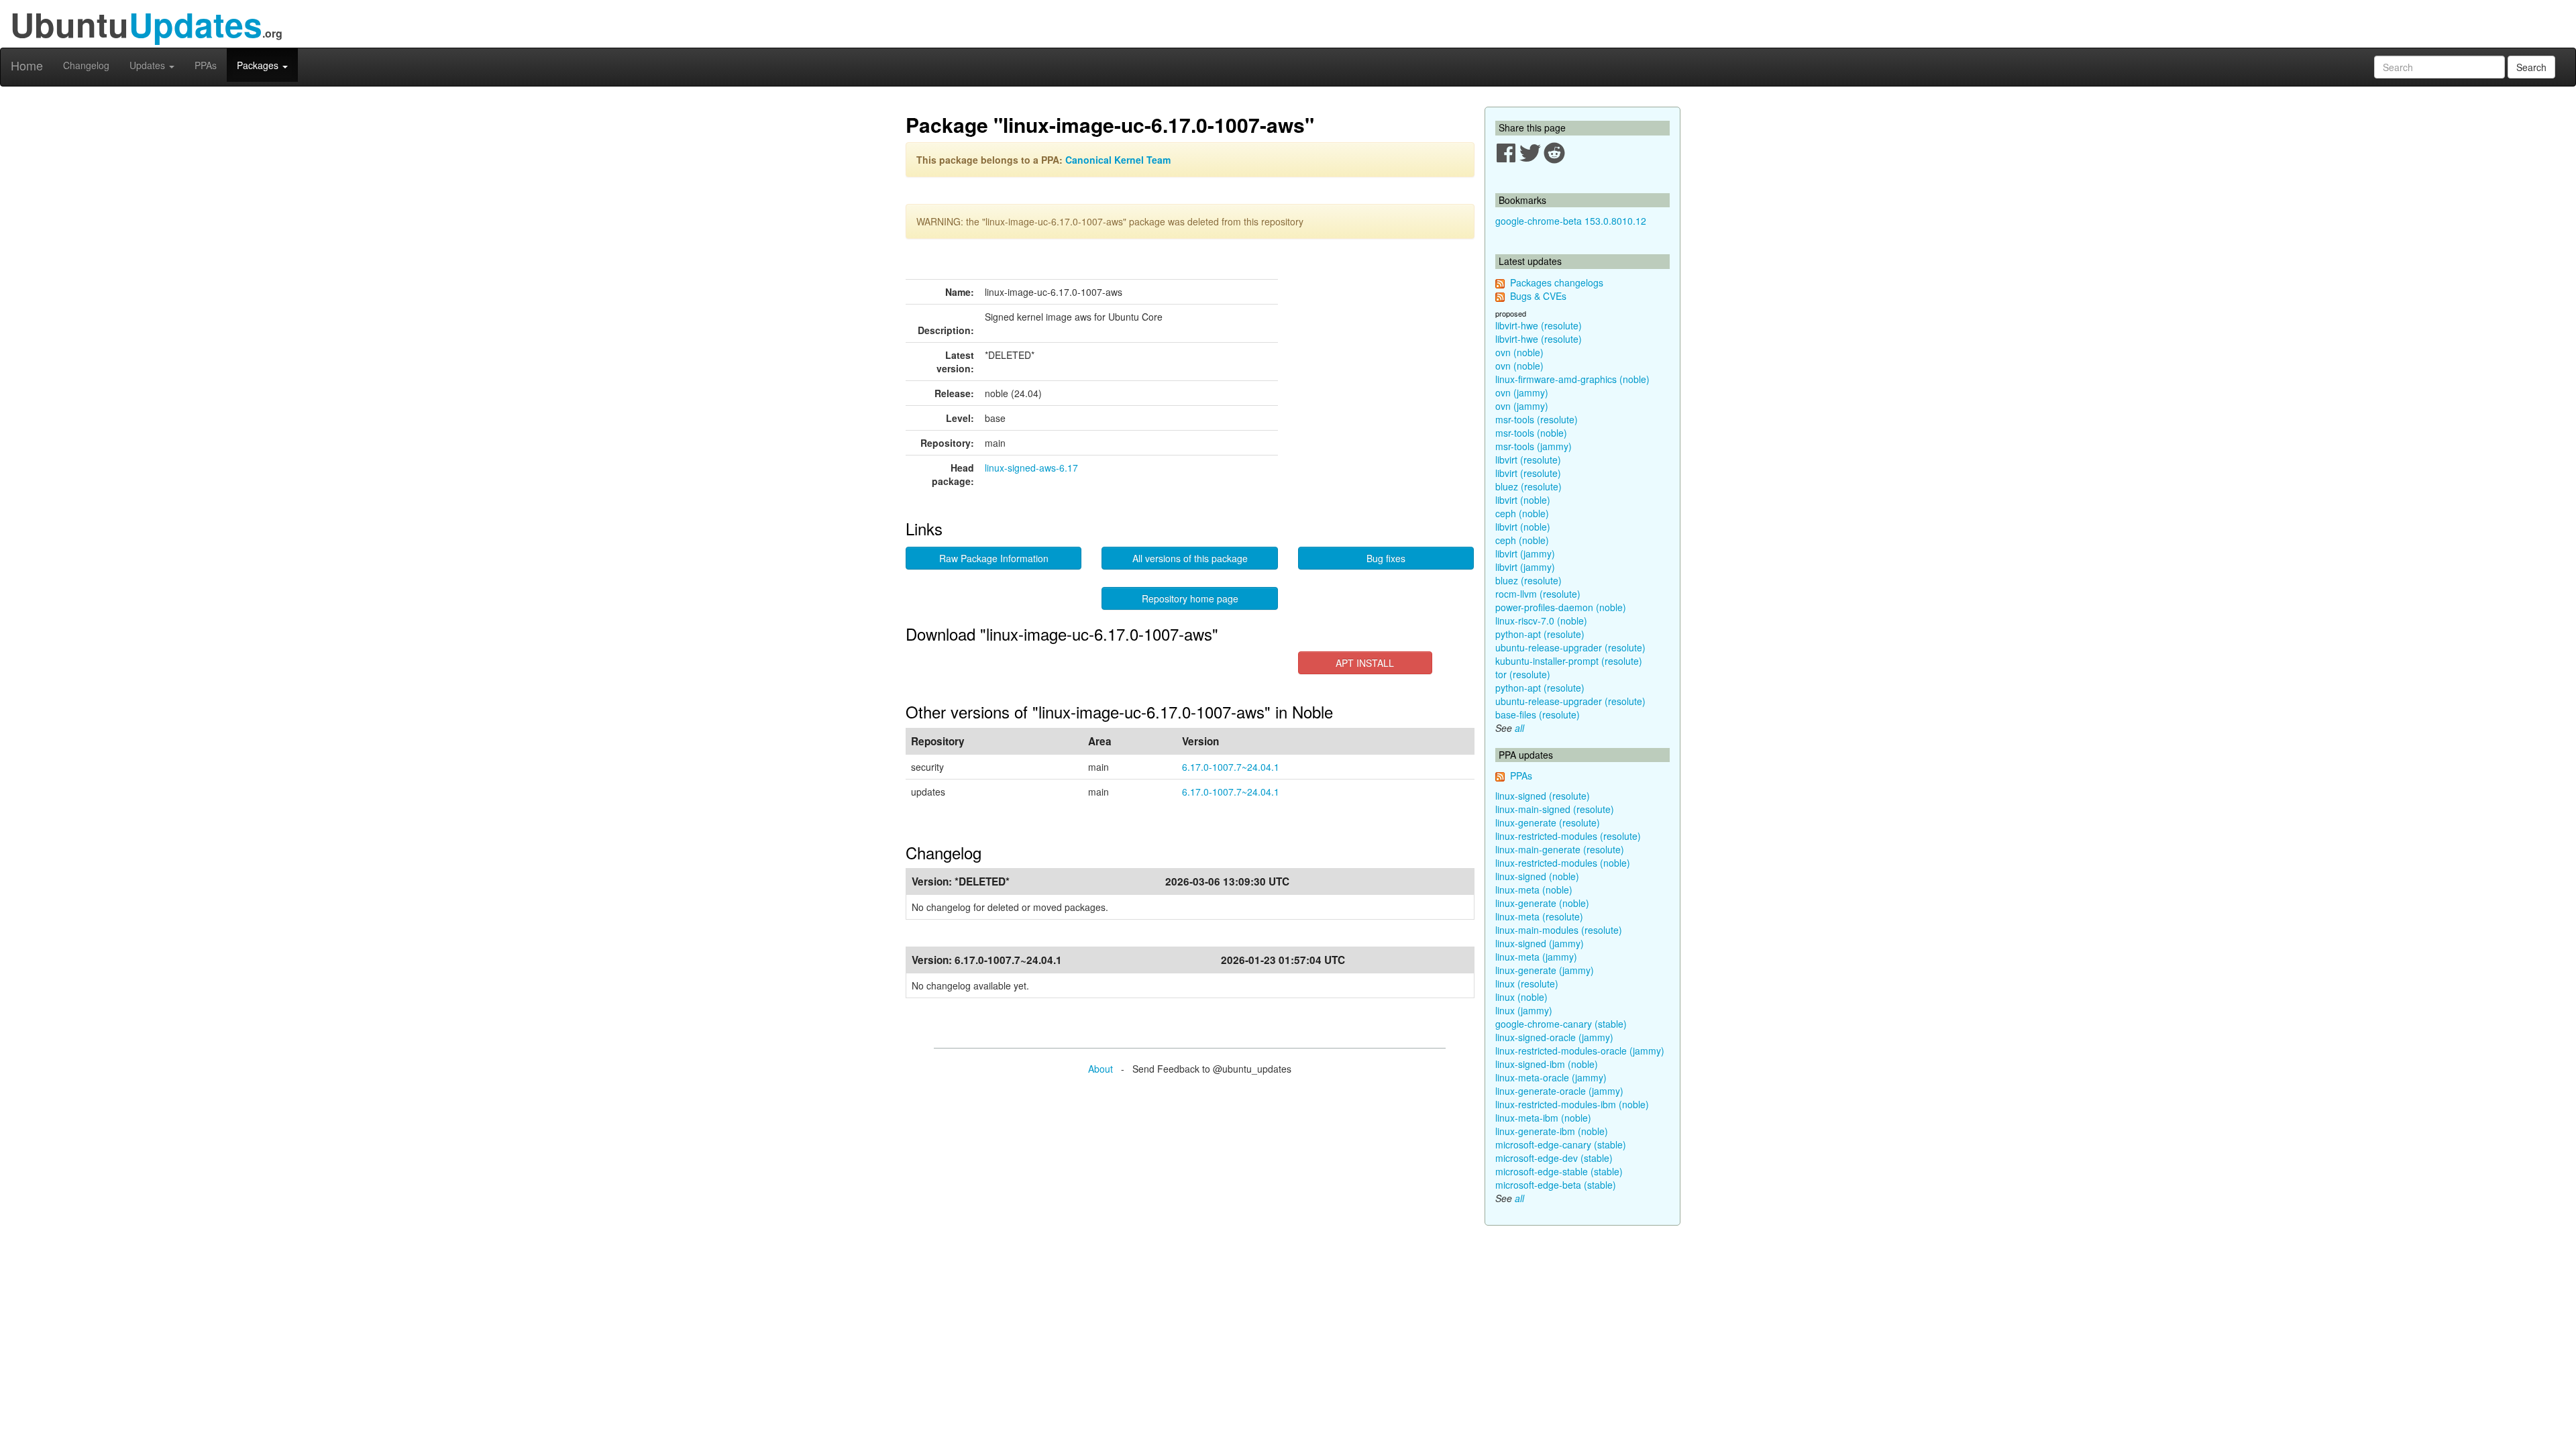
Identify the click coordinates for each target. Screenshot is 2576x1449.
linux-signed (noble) (1537, 876)
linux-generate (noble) (1542, 903)
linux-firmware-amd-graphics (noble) (1572, 379)
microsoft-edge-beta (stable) (1556, 1185)
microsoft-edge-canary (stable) (1561, 1144)
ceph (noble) (1522, 513)
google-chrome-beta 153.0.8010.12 (1571, 221)
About (1101, 1069)
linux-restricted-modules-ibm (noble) (1572, 1104)
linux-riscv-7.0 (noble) (1541, 621)
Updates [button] (149, 65)
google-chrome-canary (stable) (1561, 1024)
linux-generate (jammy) (1545, 970)
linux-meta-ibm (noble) (1543, 1118)
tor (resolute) (1523, 674)
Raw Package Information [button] (994, 558)
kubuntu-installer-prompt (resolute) (1569, 661)
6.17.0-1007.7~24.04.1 (1231, 767)
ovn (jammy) (1522, 392)
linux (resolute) (1527, 983)
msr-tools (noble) (1531, 433)
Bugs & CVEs (1538, 296)
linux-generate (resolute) (1548, 822)
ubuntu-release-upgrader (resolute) (1570, 647)
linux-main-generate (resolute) (1560, 849)
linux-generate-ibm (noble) (1552, 1131)
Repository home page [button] (1190, 598)
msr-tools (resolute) (1537, 419)
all (1519, 728)
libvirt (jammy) (1525, 553)
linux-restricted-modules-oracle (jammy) (1580, 1051)
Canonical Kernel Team (1118, 160)
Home (27, 65)
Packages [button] (259, 65)
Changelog (86, 65)
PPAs (206, 65)
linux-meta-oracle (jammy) (1551, 1077)
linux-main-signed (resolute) (1555, 809)
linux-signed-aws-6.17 (1031, 468)
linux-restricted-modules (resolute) (1568, 836)
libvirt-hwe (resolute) (1539, 325)
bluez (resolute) (1528, 486)
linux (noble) (1521, 997)
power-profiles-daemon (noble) (1561, 607)
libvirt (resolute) (1528, 460)
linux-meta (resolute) (1539, 916)
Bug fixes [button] (1386, 558)
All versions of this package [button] (1190, 558)
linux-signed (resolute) (1543, 796)
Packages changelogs (1557, 282)
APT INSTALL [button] (1365, 663)
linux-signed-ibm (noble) (1547, 1064)
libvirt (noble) (1523, 500)
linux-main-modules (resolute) (1559, 930)
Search (2531, 67)
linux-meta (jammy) (1536, 957)
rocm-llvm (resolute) (1538, 594)
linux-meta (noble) (1534, 890)
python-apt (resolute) (1540, 634)
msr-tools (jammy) (1534, 446)
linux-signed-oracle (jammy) (1554, 1037)
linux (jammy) (1524, 1010)
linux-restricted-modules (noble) (1563, 863)
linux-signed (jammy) (1540, 943)
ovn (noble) (1519, 352)
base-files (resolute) (1538, 714)
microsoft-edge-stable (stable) (1559, 1171)
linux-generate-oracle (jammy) (1559, 1091)
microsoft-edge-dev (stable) (1554, 1158)
